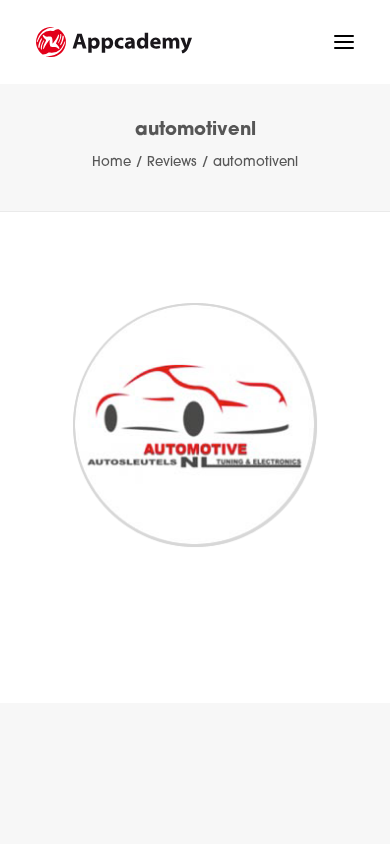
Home (111, 162)
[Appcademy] (114, 42)
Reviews (172, 162)
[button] (344, 42)
